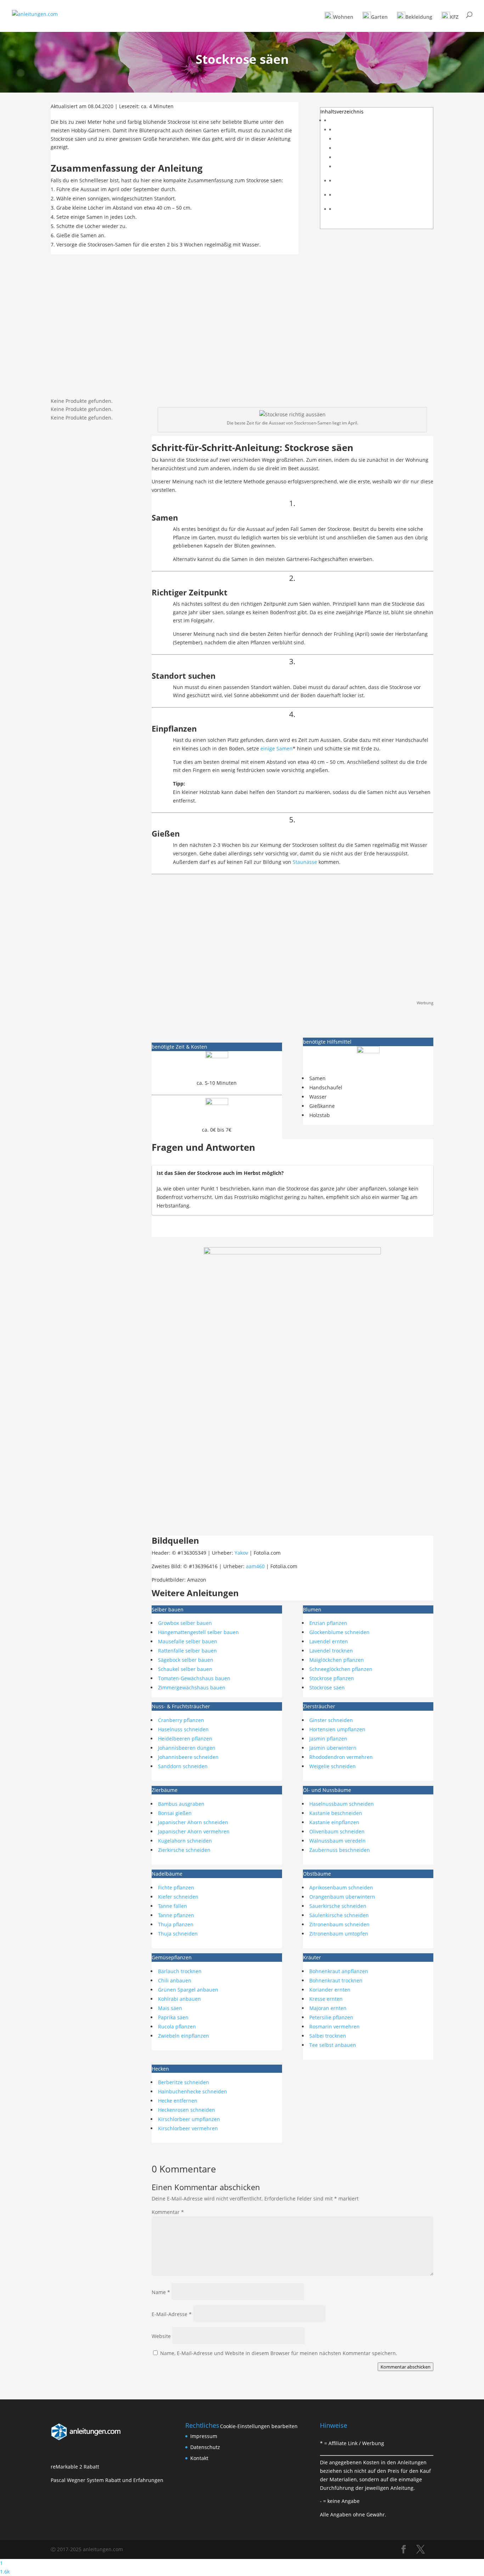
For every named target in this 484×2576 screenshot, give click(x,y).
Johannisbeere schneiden (188, 1757)
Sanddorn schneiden (183, 1766)
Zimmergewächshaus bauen (192, 1687)
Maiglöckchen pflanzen (337, 1660)
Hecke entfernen (178, 2101)
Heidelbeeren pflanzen (185, 1739)
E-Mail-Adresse (172, 2314)
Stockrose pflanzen (332, 1678)
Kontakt (199, 2458)
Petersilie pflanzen (331, 2017)
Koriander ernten (330, 1990)
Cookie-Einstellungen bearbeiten (259, 2426)
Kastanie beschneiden (336, 1813)
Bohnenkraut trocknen (336, 1980)
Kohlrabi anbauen (179, 1999)
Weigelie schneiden (333, 1766)
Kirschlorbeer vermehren (188, 2128)
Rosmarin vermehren (334, 2027)
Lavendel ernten (329, 1641)
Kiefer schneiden (178, 1897)
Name (161, 2292)
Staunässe (306, 862)
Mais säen (170, 2008)
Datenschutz (205, 2447)
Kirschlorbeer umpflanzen (189, 2119)
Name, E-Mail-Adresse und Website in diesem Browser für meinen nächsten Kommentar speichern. (279, 2353)
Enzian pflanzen (328, 1623)
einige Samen (277, 748)
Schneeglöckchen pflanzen (341, 1669)
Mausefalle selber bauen (188, 1641)
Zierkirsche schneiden (184, 1850)
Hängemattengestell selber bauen (198, 1632)
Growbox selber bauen (185, 1623)
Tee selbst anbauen (333, 2045)
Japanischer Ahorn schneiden (193, 1822)
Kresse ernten (326, 1999)
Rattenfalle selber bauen (187, 1651)
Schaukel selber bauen (185, 1669)
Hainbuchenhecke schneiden (193, 2091)
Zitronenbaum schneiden (339, 1924)
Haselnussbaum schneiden (342, 1804)
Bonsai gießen (175, 1813)
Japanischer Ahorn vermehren (194, 1831)
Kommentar (168, 2212)
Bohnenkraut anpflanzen (339, 1971)
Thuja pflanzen (176, 1924)
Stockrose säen (327, 1687)
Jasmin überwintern (333, 1748)
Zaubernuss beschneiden (340, 1850)
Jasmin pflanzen (328, 1739)
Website (161, 2336)
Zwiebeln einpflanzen (184, 2036)
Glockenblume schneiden (339, 1632)
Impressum (204, 2436)
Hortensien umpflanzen (337, 1729)
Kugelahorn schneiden (185, 1841)
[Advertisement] (242, 328)
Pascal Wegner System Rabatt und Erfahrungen (107, 2480)
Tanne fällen (173, 1906)
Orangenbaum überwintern (342, 1897)
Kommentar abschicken (406, 2367)
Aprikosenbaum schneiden (341, 1887)
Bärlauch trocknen (180, 1971)
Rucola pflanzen (177, 2027)
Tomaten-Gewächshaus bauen (194, 1678)
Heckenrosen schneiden (187, 2110)
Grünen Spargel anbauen (188, 1990)
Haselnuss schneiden (183, 1729)
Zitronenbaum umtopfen (339, 1934)
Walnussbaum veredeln (337, 1841)
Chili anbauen (175, 1980)
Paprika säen (173, 2017)
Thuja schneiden (178, 1934)
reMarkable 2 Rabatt (75, 2467)
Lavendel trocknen (331, 1651)
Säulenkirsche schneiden (339, 1915)
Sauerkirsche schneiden (338, 1906)
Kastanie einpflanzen (334, 1822)
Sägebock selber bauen (186, 1660)
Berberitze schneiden (184, 2082)
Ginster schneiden (331, 1720)
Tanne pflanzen (176, 1915)
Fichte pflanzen (176, 1887)
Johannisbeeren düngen (187, 1748)
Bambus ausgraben (181, 1804)
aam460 (255, 1566)
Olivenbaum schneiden (337, 1831)
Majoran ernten (328, 2008)
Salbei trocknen (328, 2036)
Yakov (241, 1553)
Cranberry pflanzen (181, 1720)
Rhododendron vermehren (341, 1757)
